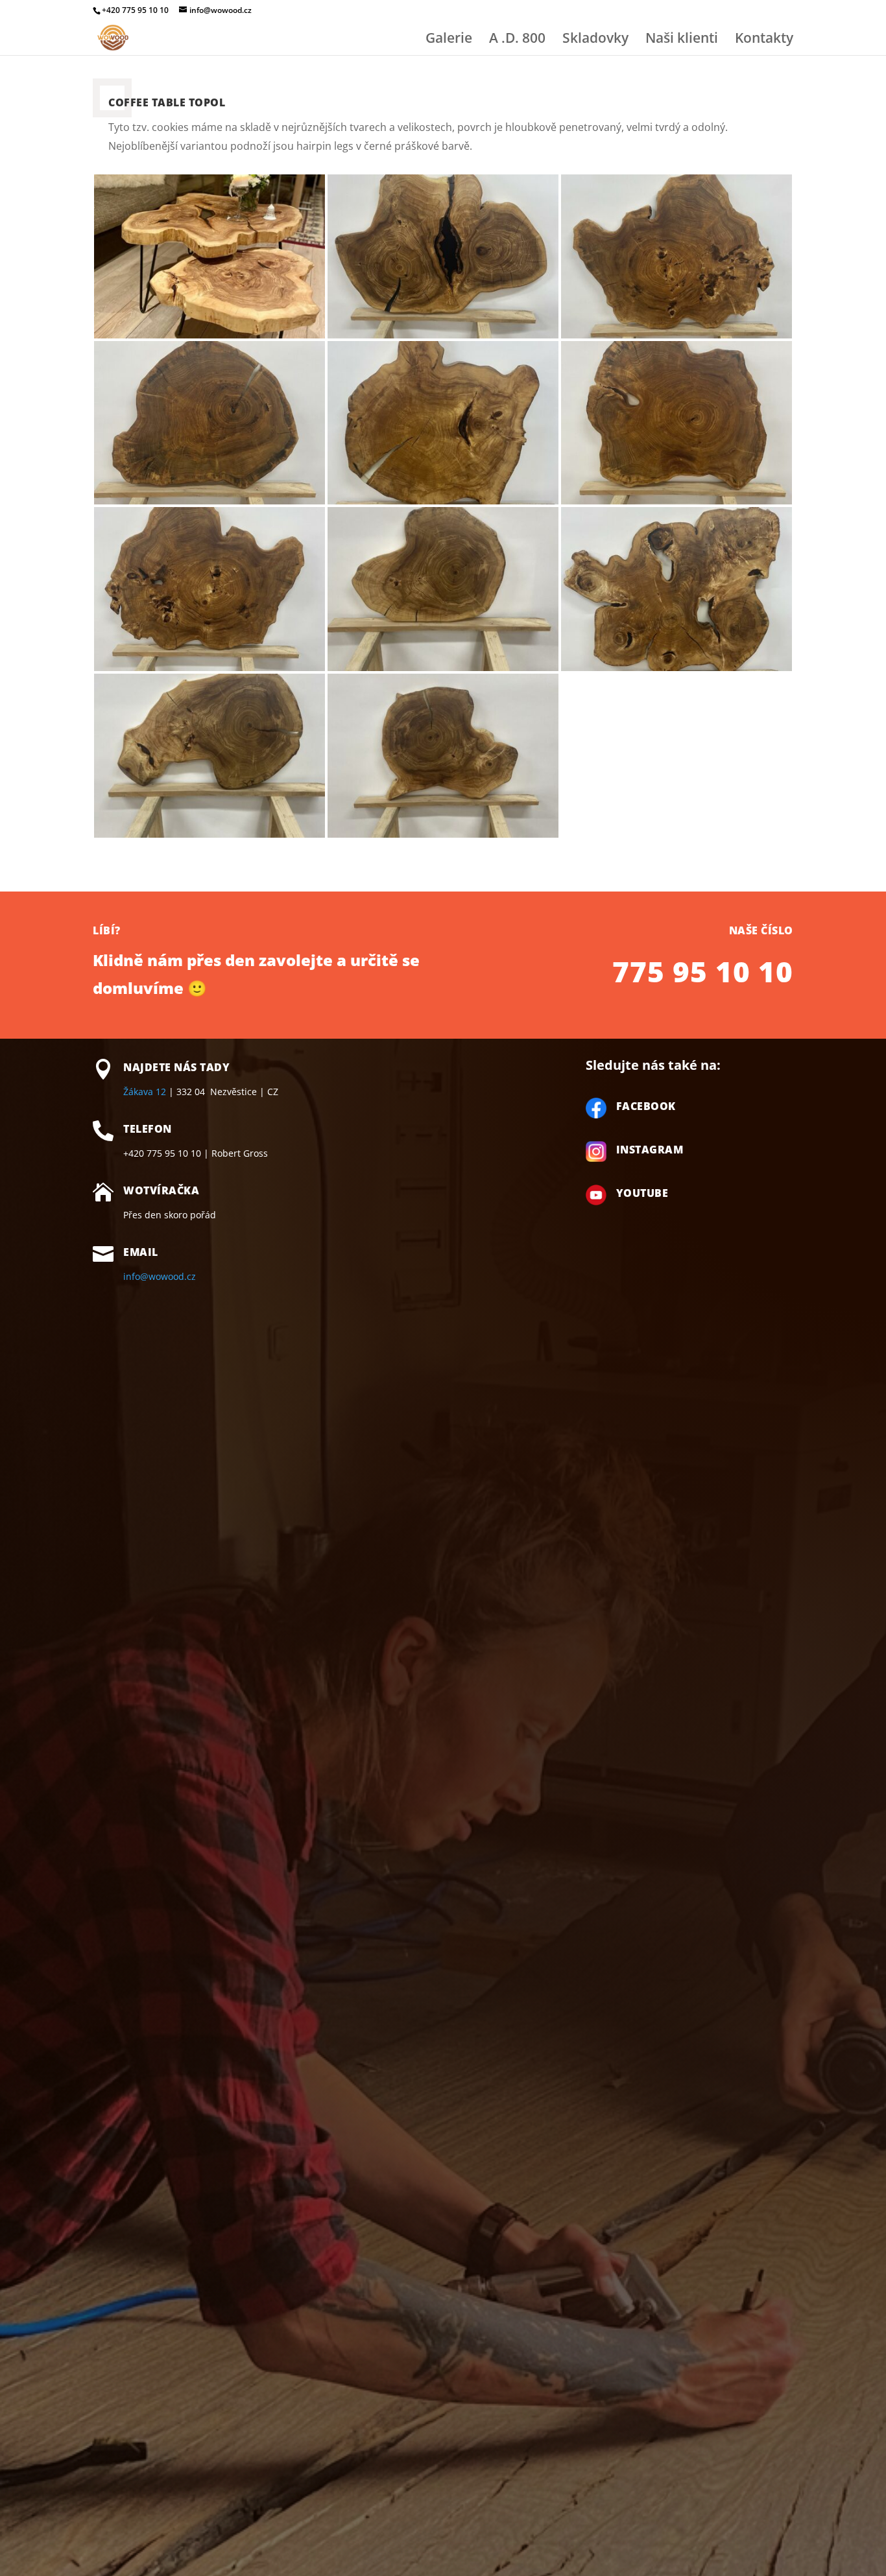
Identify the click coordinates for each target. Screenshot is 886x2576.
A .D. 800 (517, 40)
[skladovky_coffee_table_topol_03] (210, 501)
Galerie (449, 40)
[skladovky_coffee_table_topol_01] (443, 335)
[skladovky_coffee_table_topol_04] (443, 501)
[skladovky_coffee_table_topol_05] (676, 501)
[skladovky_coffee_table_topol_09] (210, 834)
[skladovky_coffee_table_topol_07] (443, 668)
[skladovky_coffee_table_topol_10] (443, 834)
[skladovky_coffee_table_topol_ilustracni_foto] (210, 335)
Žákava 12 (145, 1092)
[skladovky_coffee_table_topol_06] (210, 668)
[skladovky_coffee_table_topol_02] (676, 335)
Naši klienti (682, 40)
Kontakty (764, 40)
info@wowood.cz (160, 1276)
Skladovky (595, 40)
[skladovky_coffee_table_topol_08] (676, 668)
